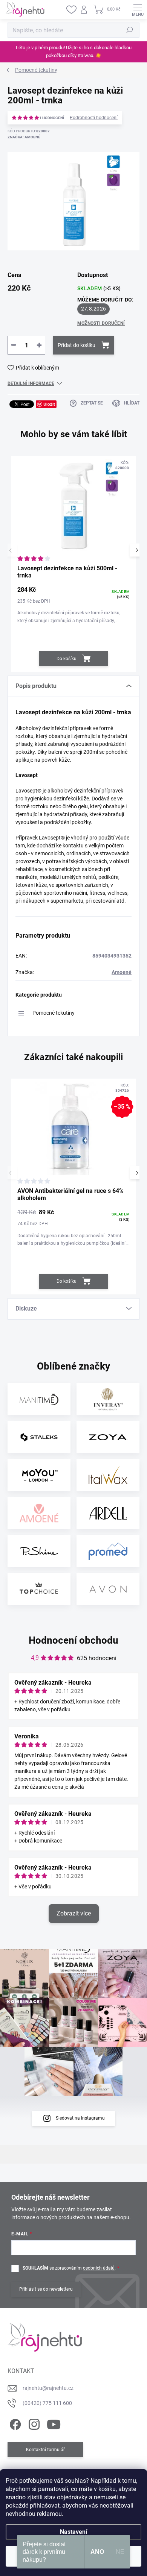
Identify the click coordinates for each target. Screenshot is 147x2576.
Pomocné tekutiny (54, 1013)
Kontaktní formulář (45, 2450)
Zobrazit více (74, 1913)
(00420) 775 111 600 (47, 2403)
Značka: (24, 137)
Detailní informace (31, 383)
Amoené (122, 972)
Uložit (49, 404)
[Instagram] (33, 2423)
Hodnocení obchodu (73, 1640)
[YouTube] (54, 2423)
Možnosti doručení (101, 323)
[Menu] (138, 9)
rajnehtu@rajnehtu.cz (48, 2388)
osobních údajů (99, 2268)
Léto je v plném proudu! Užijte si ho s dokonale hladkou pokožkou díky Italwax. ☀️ (74, 52)
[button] (137, 550)
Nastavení (73, 2532)
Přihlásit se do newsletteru (46, 2289)
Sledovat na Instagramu (80, 2118)
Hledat (130, 30)
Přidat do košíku (77, 345)
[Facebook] (14, 2423)
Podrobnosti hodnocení (94, 118)
